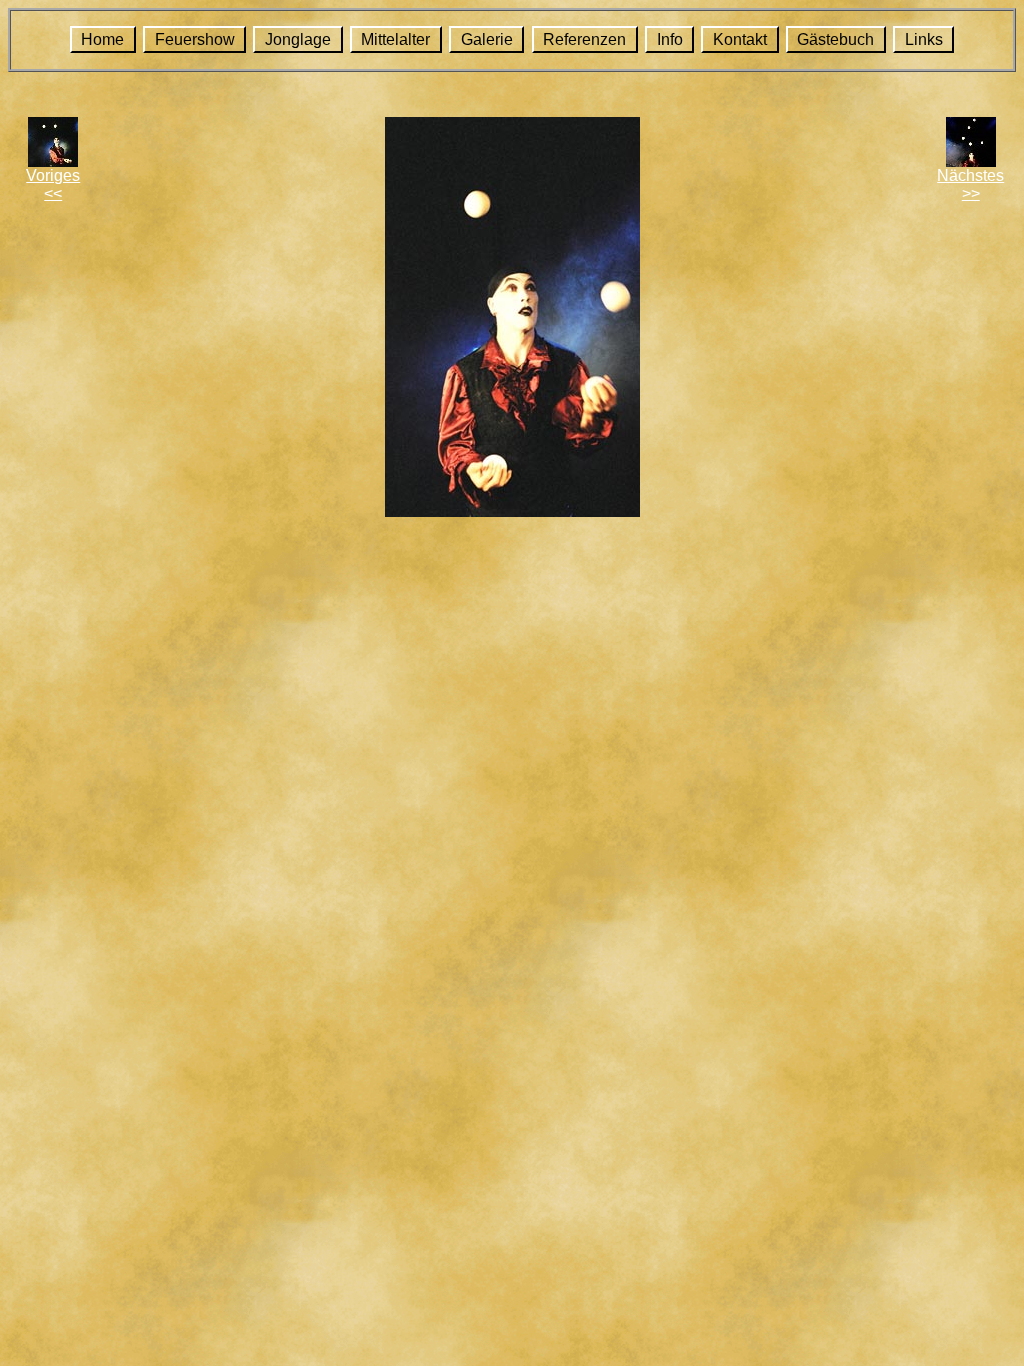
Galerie (487, 39)
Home (102, 39)
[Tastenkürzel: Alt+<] (53, 161)
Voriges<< (53, 184)
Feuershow (195, 39)
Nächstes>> (970, 184)
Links (924, 39)
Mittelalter (395, 39)
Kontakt (740, 39)
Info (670, 39)
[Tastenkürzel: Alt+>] (971, 161)
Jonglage (298, 39)
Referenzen (584, 39)
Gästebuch (835, 39)
